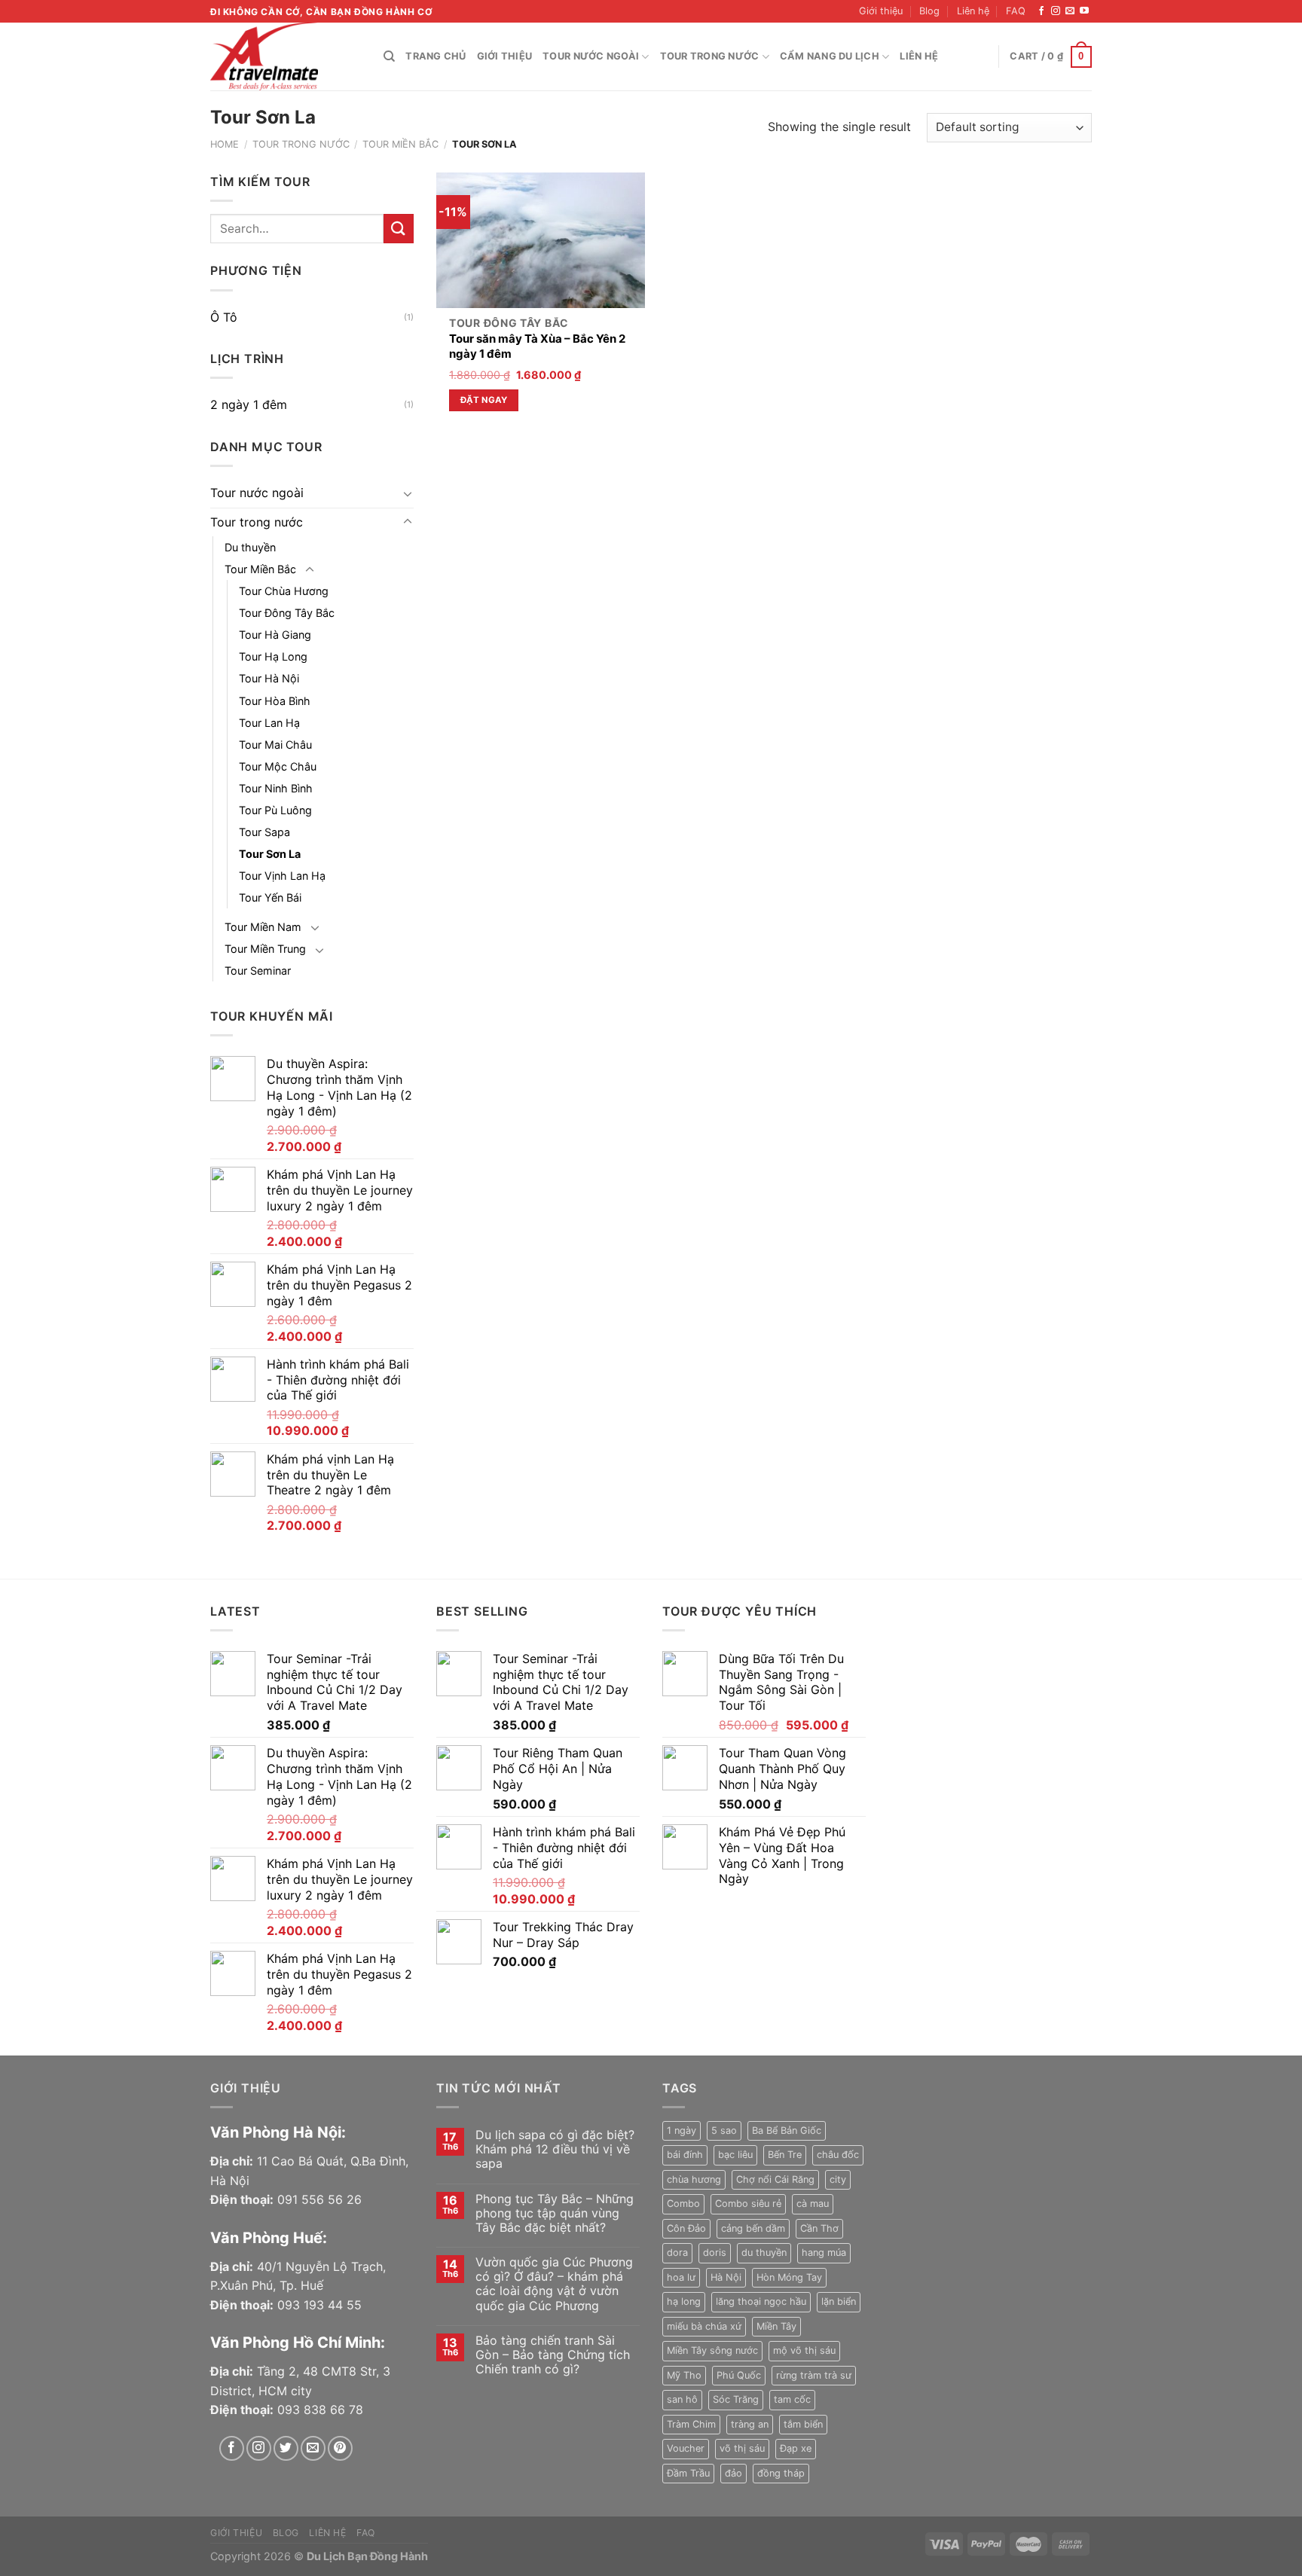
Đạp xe (796, 2448)
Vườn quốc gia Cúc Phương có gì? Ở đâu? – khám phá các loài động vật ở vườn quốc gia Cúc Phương (554, 2284)
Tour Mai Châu (275, 745)
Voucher (686, 2448)
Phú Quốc (739, 2375)
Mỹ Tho (684, 2375)
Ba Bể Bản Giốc (787, 2130)
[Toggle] (408, 493)
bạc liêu (735, 2155)
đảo (734, 2473)
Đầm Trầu (688, 2473)
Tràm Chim (691, 2424)
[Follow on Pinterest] (340, 2448)
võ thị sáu (742, 2448)
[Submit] (399, 229)
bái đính (685, 2155)
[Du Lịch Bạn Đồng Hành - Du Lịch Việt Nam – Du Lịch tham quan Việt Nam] (286, 56)
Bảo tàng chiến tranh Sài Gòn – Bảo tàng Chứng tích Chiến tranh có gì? (553, 2355)
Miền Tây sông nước (712, 2350)
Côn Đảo (686, 2228)
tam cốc (792, 2399)
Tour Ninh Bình (276, 788)
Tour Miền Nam (263, 927)
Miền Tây (776, 2326)
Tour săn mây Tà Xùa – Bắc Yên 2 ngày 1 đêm (537, 346)
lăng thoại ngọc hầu (761, 2301)
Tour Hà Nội (269, 678)
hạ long (684, 2301)
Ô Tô (224, 317)
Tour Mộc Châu (278, 766)
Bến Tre (785, 2155)
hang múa (824, 2252)
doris (715, 2252)
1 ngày (682, 2130)
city (838, 2179)
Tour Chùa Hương (284, 591)
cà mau (813, 2204)
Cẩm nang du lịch (830, 56)
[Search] (389, 56)
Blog (929, 11)
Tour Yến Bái (270, 897)
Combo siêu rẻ (748, 2204)
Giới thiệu (881, 11)
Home (225, 144)
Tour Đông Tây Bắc (287, 613)
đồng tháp (781, 2473)
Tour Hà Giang (275, 635)
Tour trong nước (710, 56)
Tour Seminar (258, 971)
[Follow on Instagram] (1056, 11)
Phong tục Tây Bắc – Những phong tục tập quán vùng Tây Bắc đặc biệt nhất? (555, 2213)
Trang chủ (436, 56)
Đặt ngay (484, 400)
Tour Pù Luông (275, 810)
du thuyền (764, 2252)
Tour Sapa (264, 832)
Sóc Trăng (736, 2399)
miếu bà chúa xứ (704, 2326)
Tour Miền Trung (265, 949)
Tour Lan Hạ (269, 723)
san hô (682, 2399)
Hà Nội (726, 2277)
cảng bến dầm (753, 2228)
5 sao (724, 2130)
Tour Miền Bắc (400, 144)
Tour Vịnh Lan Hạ (282, 876)
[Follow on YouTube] (1084, 11)
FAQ (1016, 11)
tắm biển (803, 2424)
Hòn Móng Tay (789, 2277)
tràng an (750, 2424)
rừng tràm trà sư (814, 2375)
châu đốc (838, 2155)
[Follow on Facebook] (1041, 11)
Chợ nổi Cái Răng (775, 2179)
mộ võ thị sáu (804, 2350)
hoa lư (681, 2277)
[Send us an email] (1070, 11)
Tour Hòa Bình (275, 701)
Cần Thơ (819, 2228)
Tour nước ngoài (591, 56)
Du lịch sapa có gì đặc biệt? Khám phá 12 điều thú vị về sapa (555, 2149)
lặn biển (839, 2301)
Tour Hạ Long (273, 656)
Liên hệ (973, 11)
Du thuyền (250, 547)
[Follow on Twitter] (286, 2448)
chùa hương (694, 2179)
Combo (683, 2204)
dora (677, 2252)
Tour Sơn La (270, 854)
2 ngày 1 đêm (249, 404)
